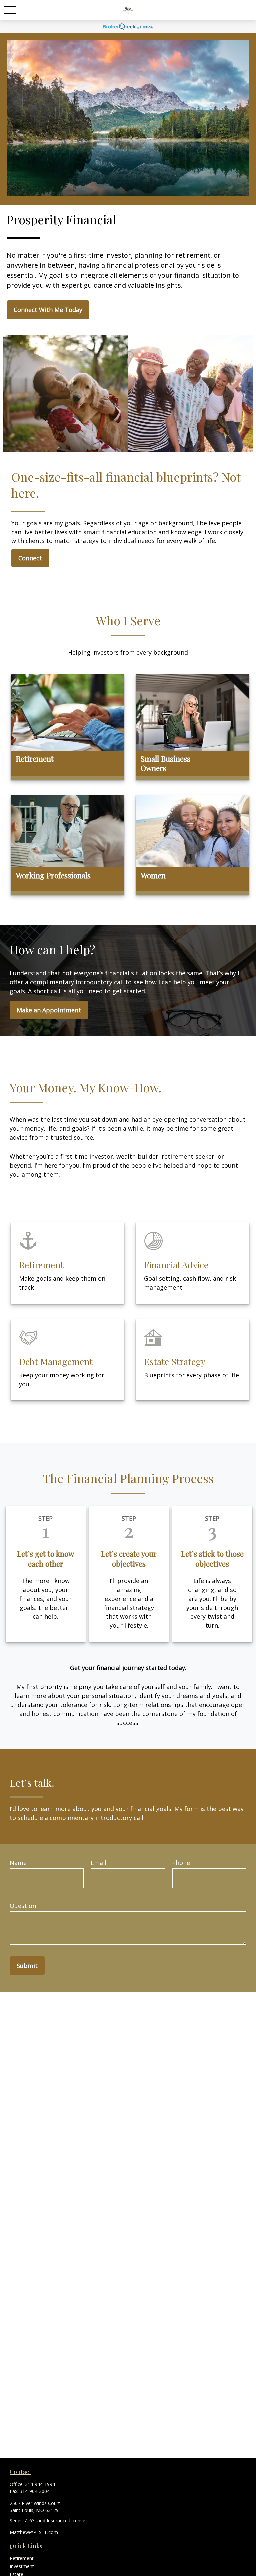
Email (98, 1863)
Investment (22, 2566)
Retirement (22, 2558)
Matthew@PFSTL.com (34, 2532)
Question (23, 1906)
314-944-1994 (40, 2484)
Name (18, 1863)
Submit (27, 1966)
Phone (181, 1863)
